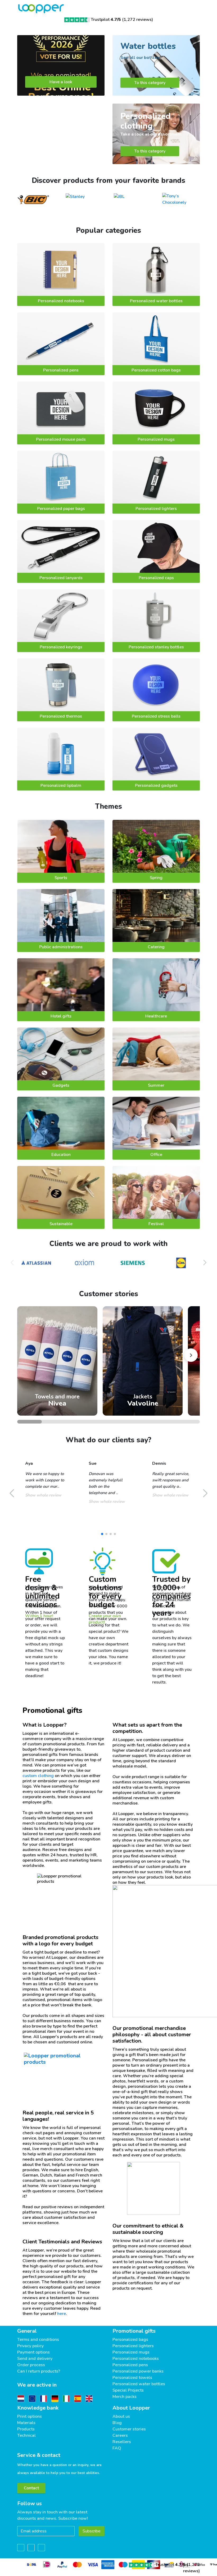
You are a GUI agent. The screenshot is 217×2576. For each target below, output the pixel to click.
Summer (156, 1085)
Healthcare (156, 1016)
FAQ (117, 2448)
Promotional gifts (134, 2331)
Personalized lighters (156, 509)
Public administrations (61, 947)
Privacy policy (30, 2346)
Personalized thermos (61, 716)
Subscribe (92, 2531)
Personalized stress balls (156, 716)
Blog (117, 2423)
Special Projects (128, 2390)
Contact (31, 2488)
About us (121, 2416)
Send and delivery (35, 2359)
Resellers (122, 2442)
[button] (205, 1263)
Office (156, 1155)
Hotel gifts (61, 1016)
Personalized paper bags (61, 509)
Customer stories (129, 2429)
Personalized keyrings (61, 647)
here (62, 2314)
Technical (26, 2435)
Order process (31, 2365)
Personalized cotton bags (156, 370)
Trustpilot (106, 20)
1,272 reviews (138, 20)
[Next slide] (191, 1355)
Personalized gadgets (156, 785)
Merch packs (125, 2397)
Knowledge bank (38, 2408)
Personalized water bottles (156, 301)
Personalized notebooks (61, 301)
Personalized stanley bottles (156, 647)
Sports (61, 878)
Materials (26, 2423)
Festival (156, 1224)
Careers (120, 2435)
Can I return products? (39, 2371)
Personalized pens (61, 370)
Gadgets (61, 1085)
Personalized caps (156, 578)
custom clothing (38, 1776)
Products (26, 2429)
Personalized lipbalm (61, 785)
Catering (156, 947)
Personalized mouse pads (61, 439)
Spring (156, 878)
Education (61, 1155)
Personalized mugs (156, 439)
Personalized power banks (138, 2371)
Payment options (33, 2352)
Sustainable (61, 1224)
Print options (30, 2416)
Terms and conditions (38, 2340)
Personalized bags (130, 2340)
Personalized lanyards (61, 578)
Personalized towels (132, 2378)
